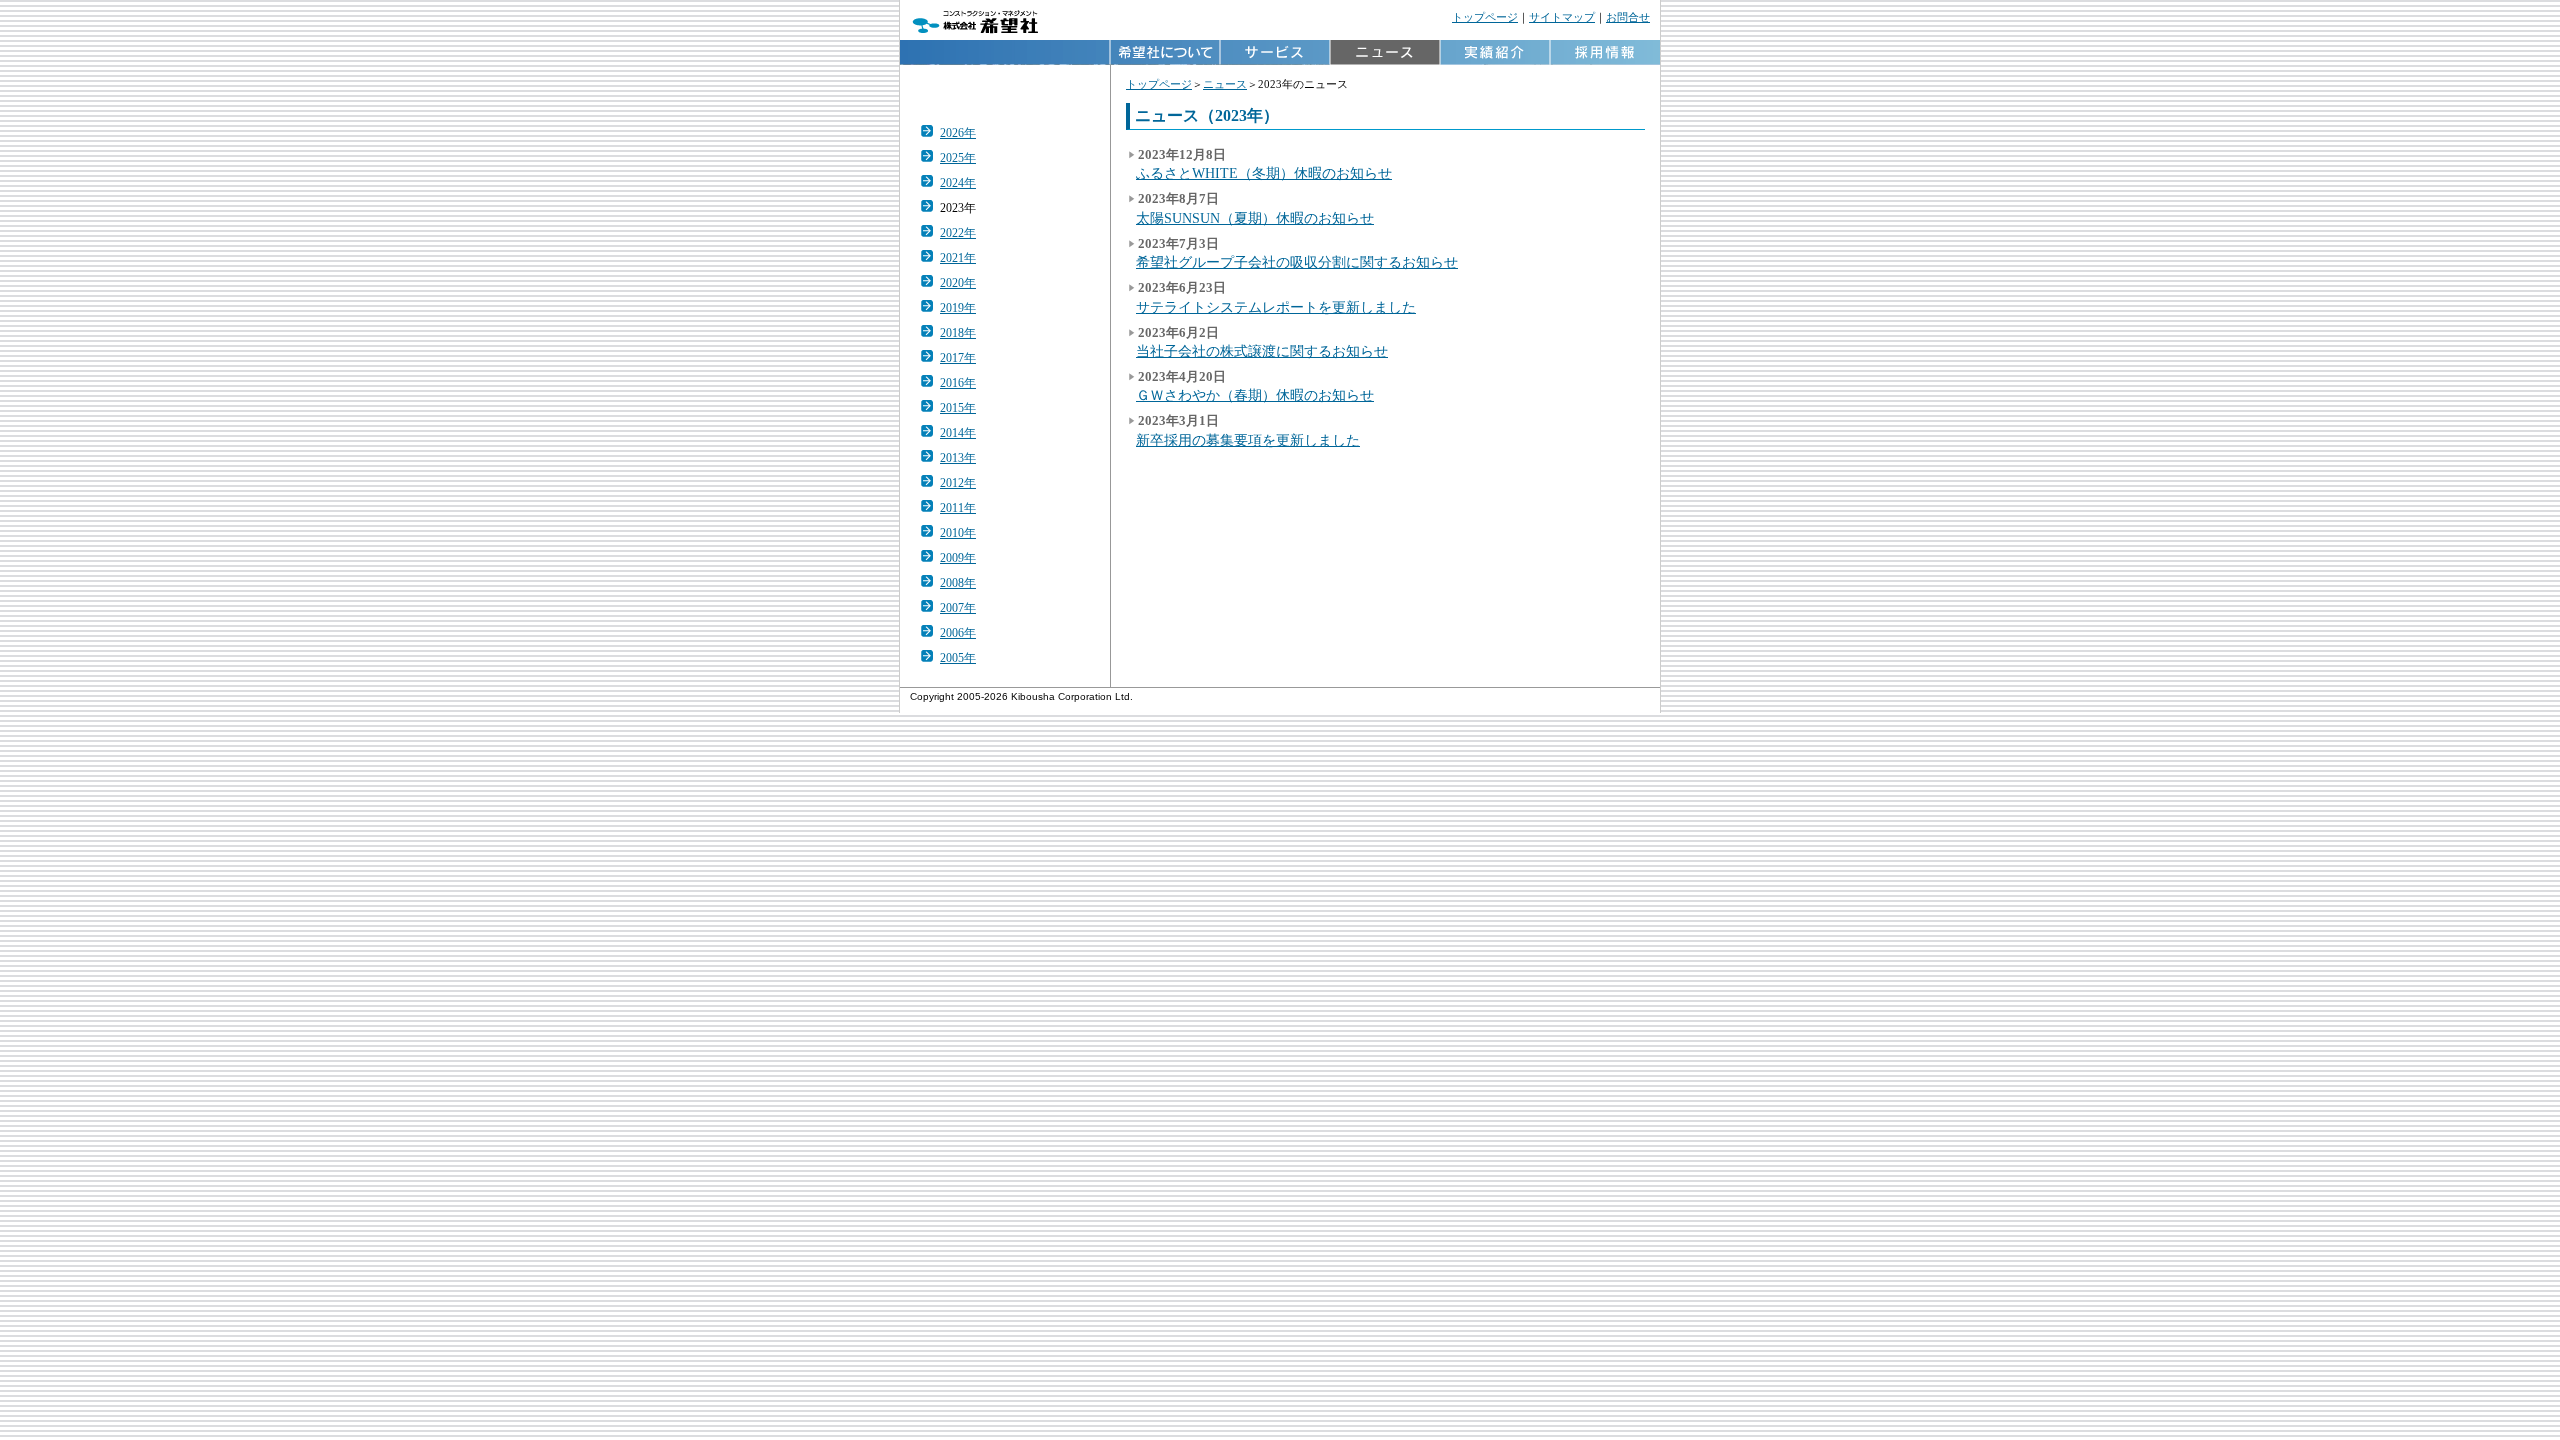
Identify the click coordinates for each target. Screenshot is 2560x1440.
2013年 (958, 458)
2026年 (958, 133)
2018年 (958, 333)
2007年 (958, 608)
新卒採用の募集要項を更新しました (1248, 440)
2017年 (958, 358)
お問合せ (1628, 17)
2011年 (958, 508)
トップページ (1485, 17)
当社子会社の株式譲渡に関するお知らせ (1262, 351)
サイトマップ (1562, 17)
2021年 (958, 258)
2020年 (958, 283)
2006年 (958, 633)
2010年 (958, 533)
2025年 (958, 158)
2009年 (958, 558)
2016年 (958, 383)
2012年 (958, 483)
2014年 (958, 433)
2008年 (958, 583)
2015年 (958, 408)
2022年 (958, 233)
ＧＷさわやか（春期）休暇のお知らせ (1255, 395)
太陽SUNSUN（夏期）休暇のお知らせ (1255, 218)
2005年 (958, 658)
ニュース (1225, 84)
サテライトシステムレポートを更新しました (1276, 307)
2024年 (958, 183)
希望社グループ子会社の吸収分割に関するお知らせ (1297, 262)
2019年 (958, 308)
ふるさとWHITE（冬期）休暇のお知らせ (1264, 173)
